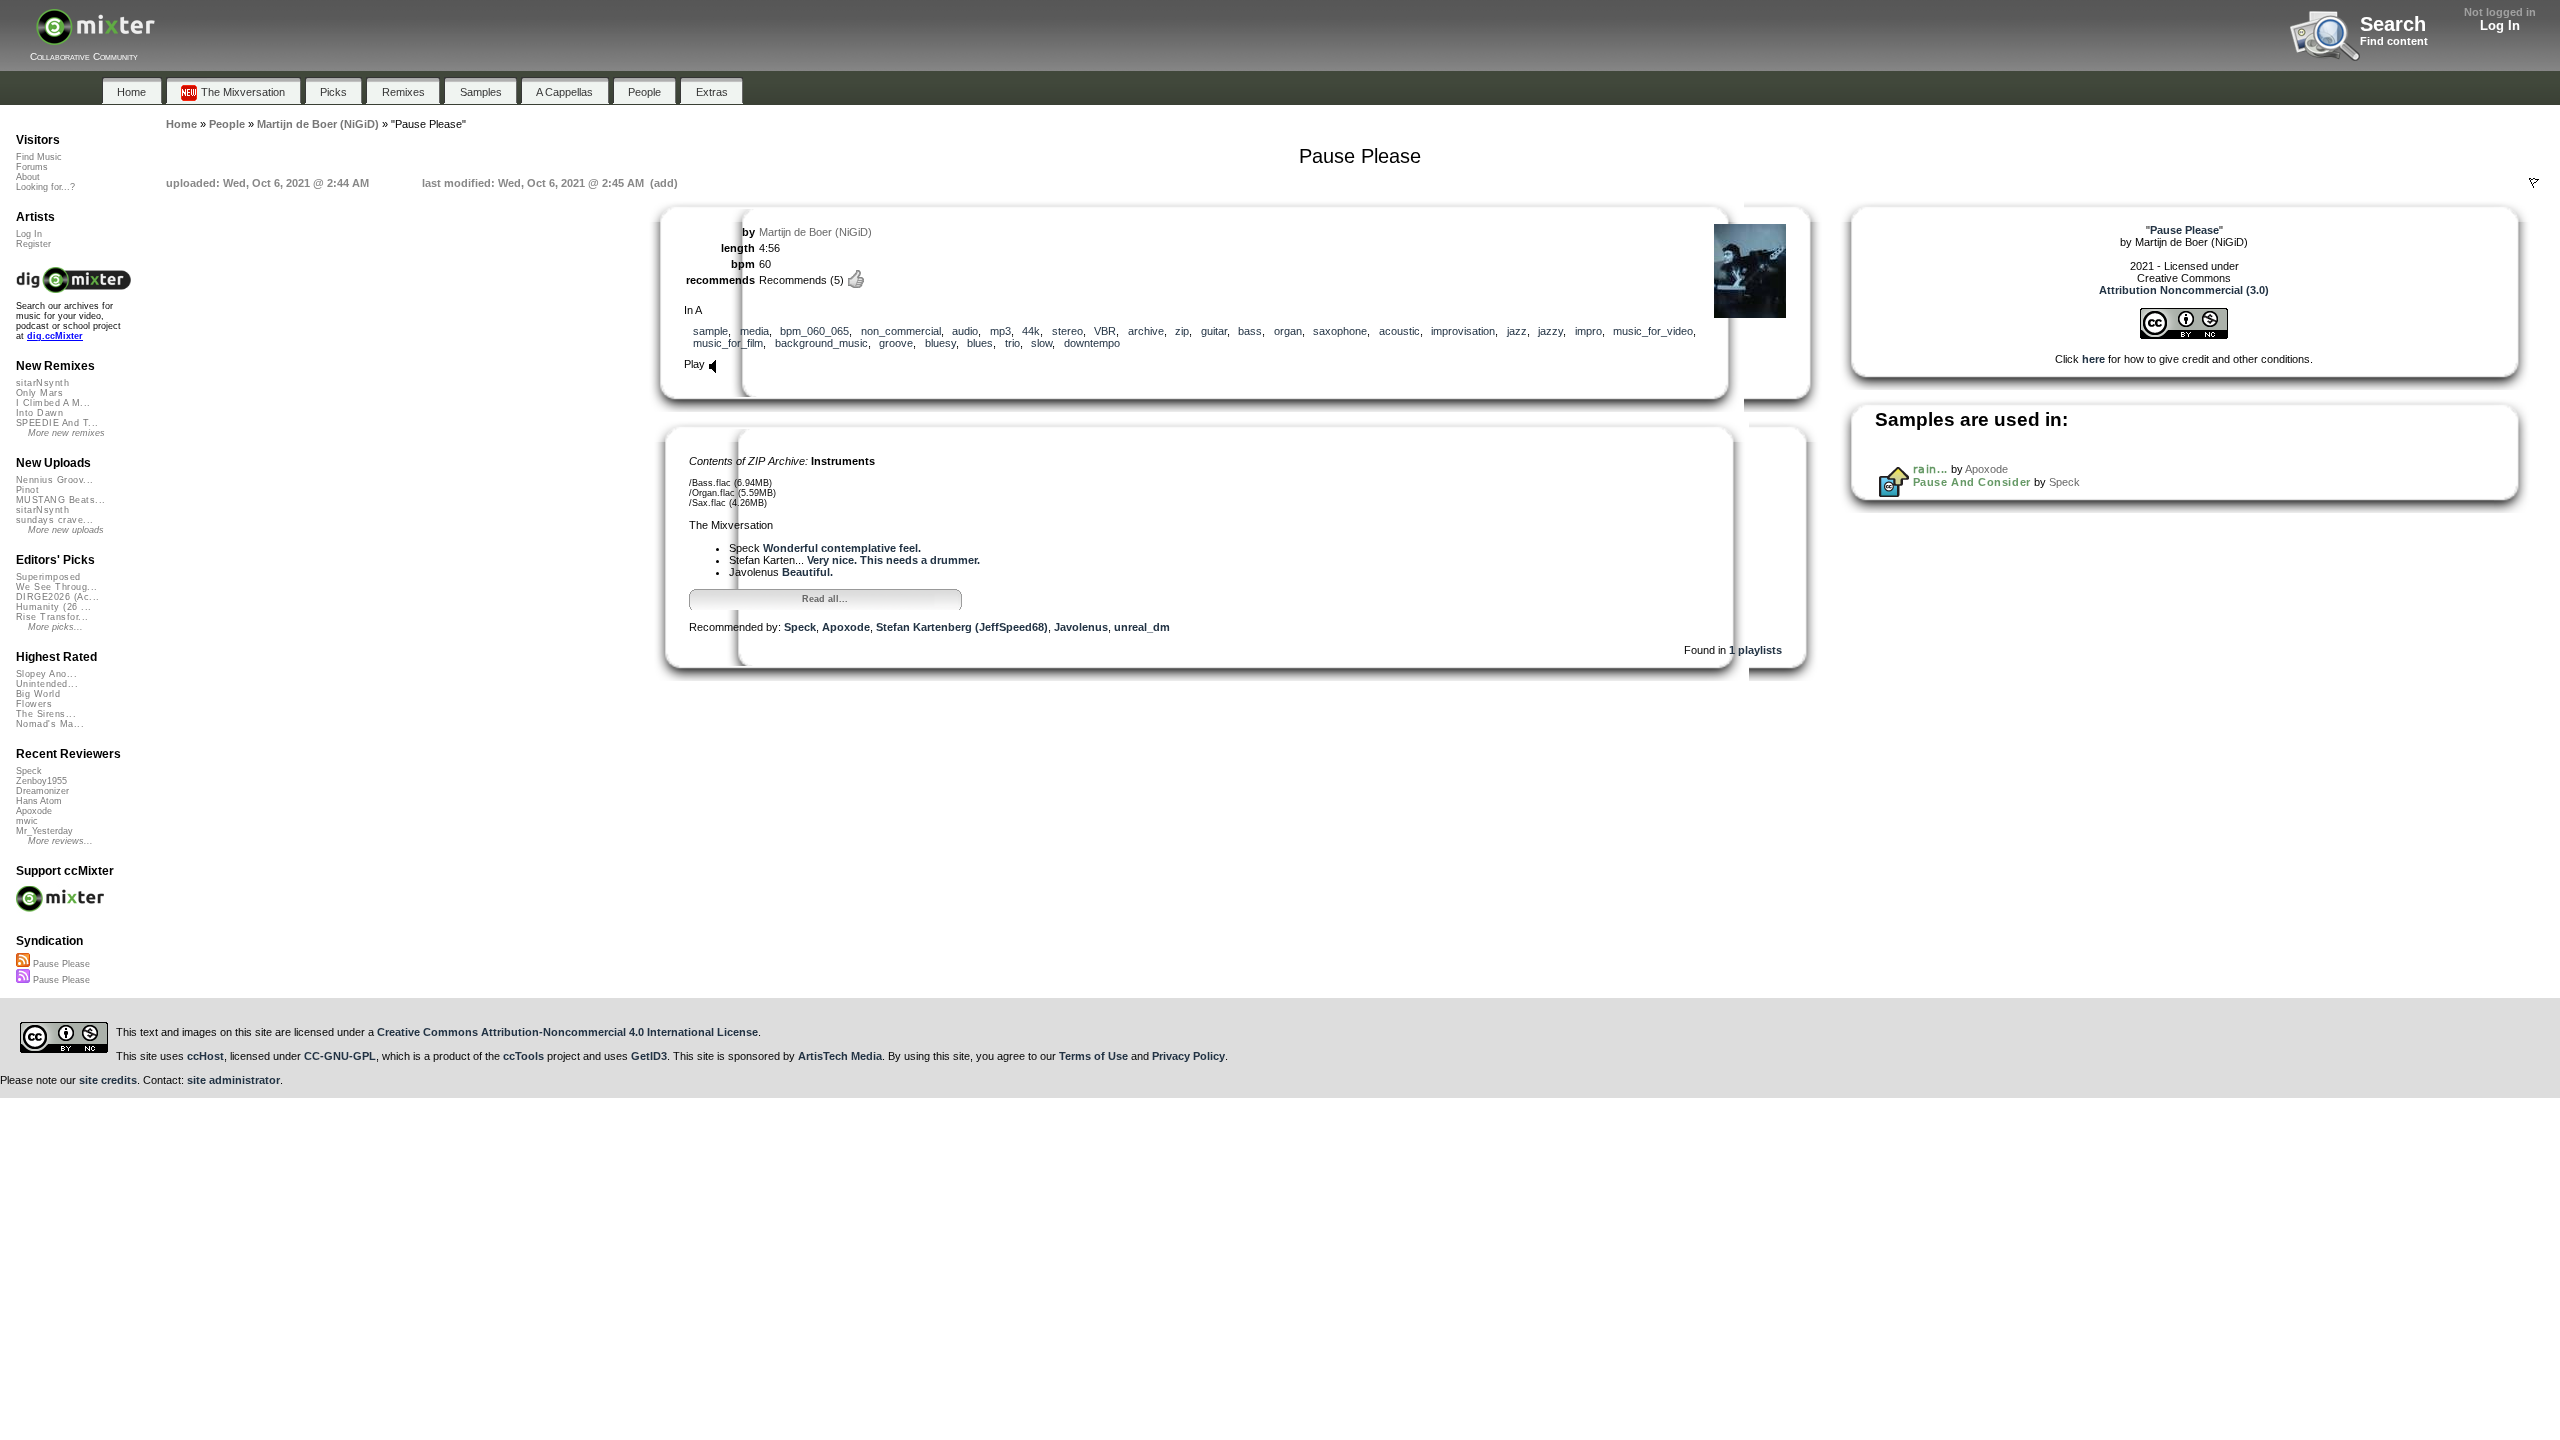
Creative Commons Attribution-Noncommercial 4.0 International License (567, 1032)
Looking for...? (45, 187)
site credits (108, 1080)
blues (980, 343)
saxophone (1340, 331)
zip (1182, 331)
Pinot (27, 490)
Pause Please (60, 964)
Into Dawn (39, 413)
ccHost (205, 1056)
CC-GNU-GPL (340, 1056)
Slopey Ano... (46, 674)
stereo (1067, 331)
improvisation (1463, 331)
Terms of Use (1093, 1056)
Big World (38, 694)
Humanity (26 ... (53, 607)
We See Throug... (56, 587)
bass (1250, 331)
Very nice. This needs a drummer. (893, 560)
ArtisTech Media (840, 1056)
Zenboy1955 (41, 781)
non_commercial (901, 331)
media (754, 331)
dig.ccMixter (55, 336)
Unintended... (47, 684)
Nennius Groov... (54, 480)
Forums (32, 167)
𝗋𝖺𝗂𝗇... (1930, 469)
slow (1041, 343)
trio (1012, 343)
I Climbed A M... (53, 403)
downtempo (1092, 343)
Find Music (39, 157)
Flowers (34, 704)
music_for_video (1653, 331)
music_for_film (728, 343)
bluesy (940, 343)
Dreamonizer (42, 791)
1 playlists (1755, 650)
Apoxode (846, 627)
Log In (2500, 25)
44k (1031, 331)
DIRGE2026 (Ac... (57, 597)
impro (1588, 331)
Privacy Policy (1188, 1056)
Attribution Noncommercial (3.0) (2184, 290)
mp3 (1000, 331)
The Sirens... (46, 714)
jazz (1517, 331)
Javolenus (1081, 627)
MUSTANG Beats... (60, 500)
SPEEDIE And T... (57, 423)
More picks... (55, 627)
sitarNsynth (42, 383)
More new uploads (66, 530)
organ (1288, 331)
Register (33, 244)
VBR (1105, 331)
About (28, 177)
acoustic (1399, 331)
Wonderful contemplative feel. (842, 548)
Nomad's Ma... (50, 724)
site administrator (233, 1080)
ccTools (523, 1056)
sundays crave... (54, 520)
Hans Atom (39, 801)
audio (965, 331)
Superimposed (48, 577)
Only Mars (39, 393)
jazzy (1550, 331)
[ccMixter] (95, 37)
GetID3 (649, 1056)
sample (710, 331)
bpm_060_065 (814, 331)
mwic (27, 821)
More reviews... (60, 841)
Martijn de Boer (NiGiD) (815, 232)
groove (896, 343)
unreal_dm (1142, 627)
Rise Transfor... (52, 617)
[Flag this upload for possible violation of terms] (2534, 183)
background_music (821, 343)
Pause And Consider (1972, 482)
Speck (800, 627)
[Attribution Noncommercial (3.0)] (2184, 335)
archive (1146, 331)
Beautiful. (807, 572)
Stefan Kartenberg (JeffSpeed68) (962, 627)
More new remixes (66, 433)
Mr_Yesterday (44, 831)
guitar (1214, 331)
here (2093, 359)
